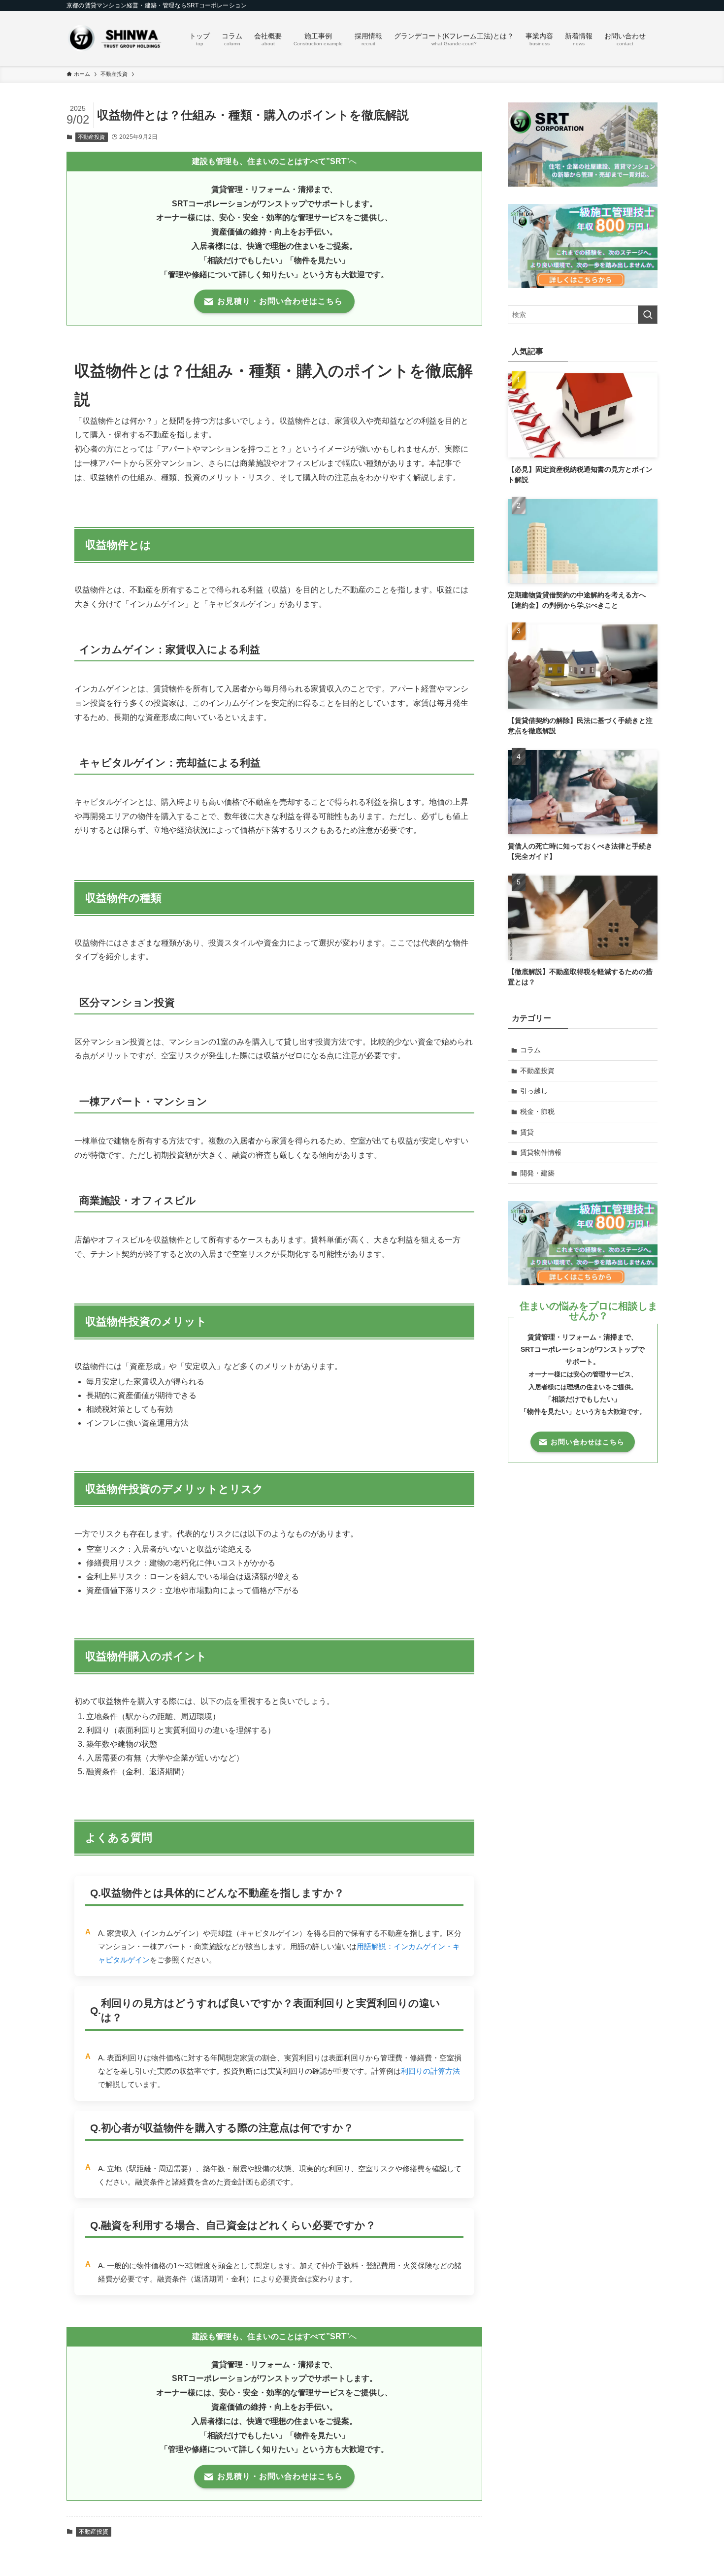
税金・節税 (537, 1111)
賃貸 (527, 1132)
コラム (530, 1050)
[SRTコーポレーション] (115, 38)
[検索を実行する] (648, 315)
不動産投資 (91, 137)
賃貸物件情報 (541, 1152)
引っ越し (534, 1091)
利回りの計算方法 (430, 2071)
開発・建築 (537, 1173)
